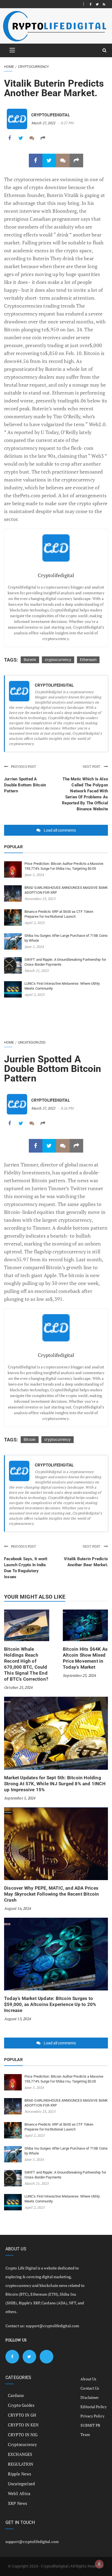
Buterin (30, 660)
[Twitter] (97, 4)
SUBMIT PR (90, 2425)
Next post (92, 767)
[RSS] (104, 4)
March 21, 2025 (37, 971)
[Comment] (32, 138)
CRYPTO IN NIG (23, 2435)
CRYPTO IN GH (22, 2415)
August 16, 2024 (17, 1908)
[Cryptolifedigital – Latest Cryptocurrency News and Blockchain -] (54, 26)
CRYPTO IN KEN (23, 2425)
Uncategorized (32, 1042)
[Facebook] (91, 4)
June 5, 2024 (34, 875)
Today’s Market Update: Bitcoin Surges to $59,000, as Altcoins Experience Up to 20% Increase (50, 2004)
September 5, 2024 (20, 1798)
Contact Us (90, 2388)
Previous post (23, 767)
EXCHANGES (20, 2454)
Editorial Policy (94, 2407)
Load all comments (60, 830)
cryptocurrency (58, 660)
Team (85, 2434)
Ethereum (88, 660)
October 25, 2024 (18, 1687)
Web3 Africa (19, 2493)
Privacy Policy (92, 2416)
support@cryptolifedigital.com (52, 2326)
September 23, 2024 (79, 1675)
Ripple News (20, 2474)
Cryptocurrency (33, 67)
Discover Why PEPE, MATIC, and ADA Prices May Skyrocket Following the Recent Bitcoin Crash (52, 1894)
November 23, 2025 (40, 899)
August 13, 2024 (17, 2019)
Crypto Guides (21, 2405)
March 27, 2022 (43, 123)
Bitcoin (30, 1439)
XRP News (18, 2503)
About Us (88, 2379)
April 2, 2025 (35, 923)
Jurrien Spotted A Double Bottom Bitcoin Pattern (25, 785)
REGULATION (21, 2464)
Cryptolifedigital (51, 115)
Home (9, 67)
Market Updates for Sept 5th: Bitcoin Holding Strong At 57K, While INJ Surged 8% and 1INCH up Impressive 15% (55, 1784)
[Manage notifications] (99, 2564)
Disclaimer (90, 2397)
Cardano (16, 2395)
